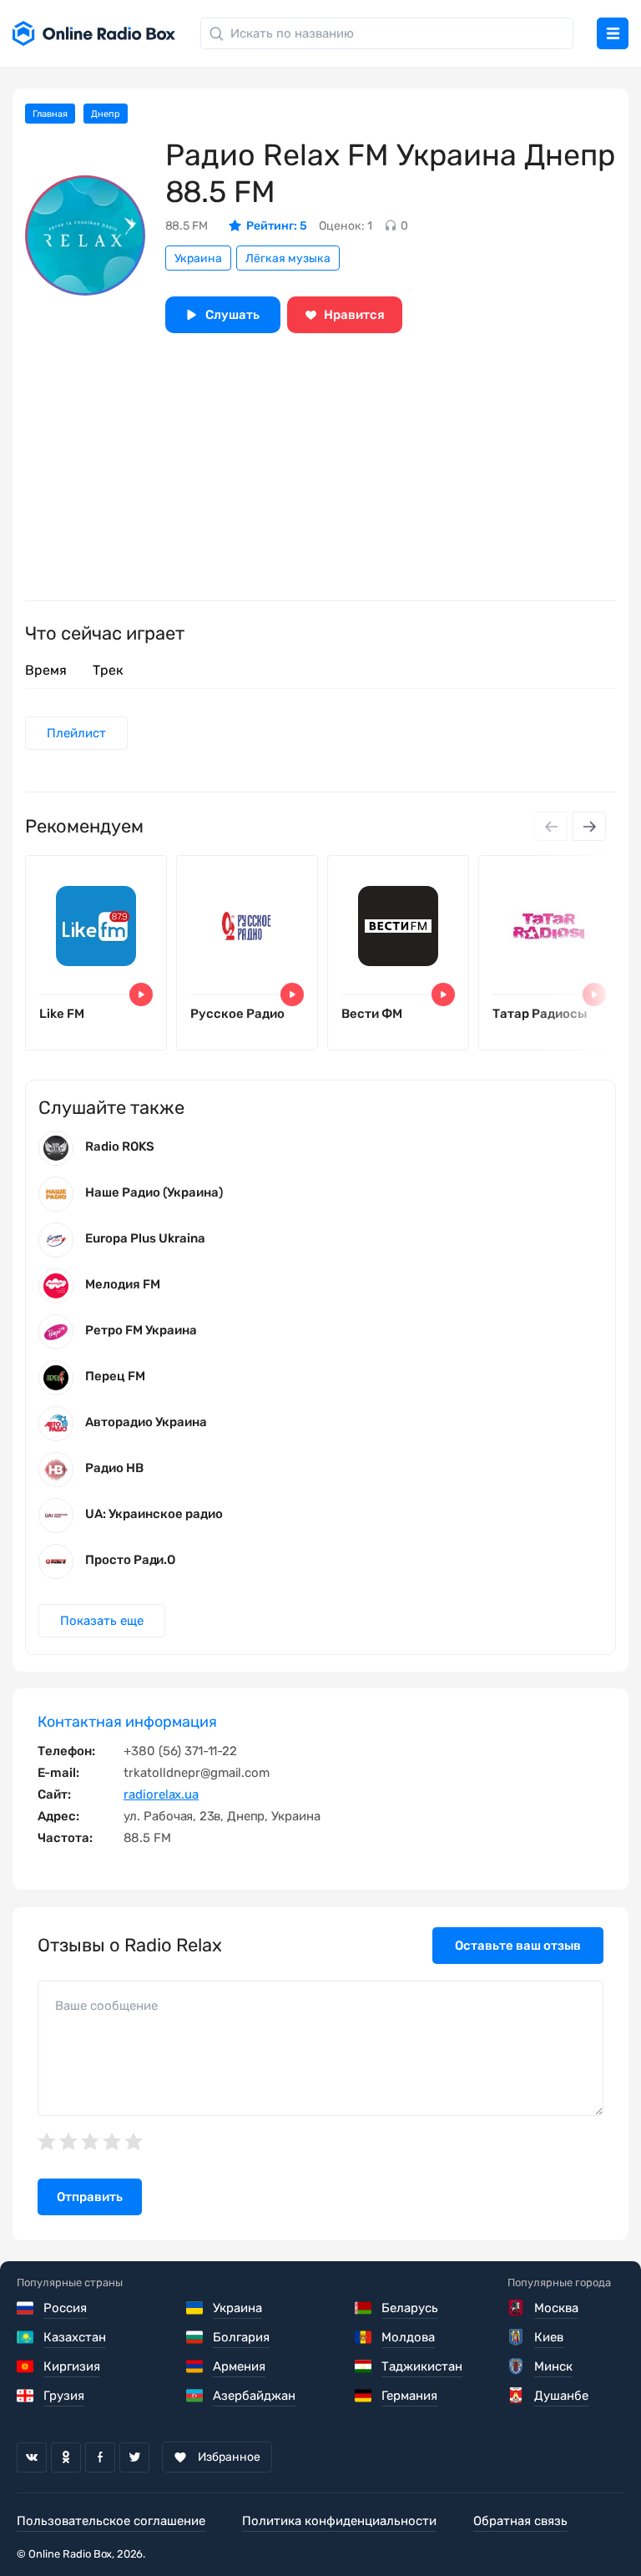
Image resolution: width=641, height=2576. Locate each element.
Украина (198, 258)
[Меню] (613, 33)
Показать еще (102, 1621)
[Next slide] (589, 826)
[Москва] (517, 2308)
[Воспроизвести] (141, 994)
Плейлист (76, 733)
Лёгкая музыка (288, 258)
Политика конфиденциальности (339, 2521)
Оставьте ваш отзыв (518, 1946)
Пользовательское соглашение (111, 2521)
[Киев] (517, 2337)
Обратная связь (520, 2521)
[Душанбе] (517, 2396)
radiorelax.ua (161, 1794)
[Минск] (517, 2366)
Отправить (90, 2197)
